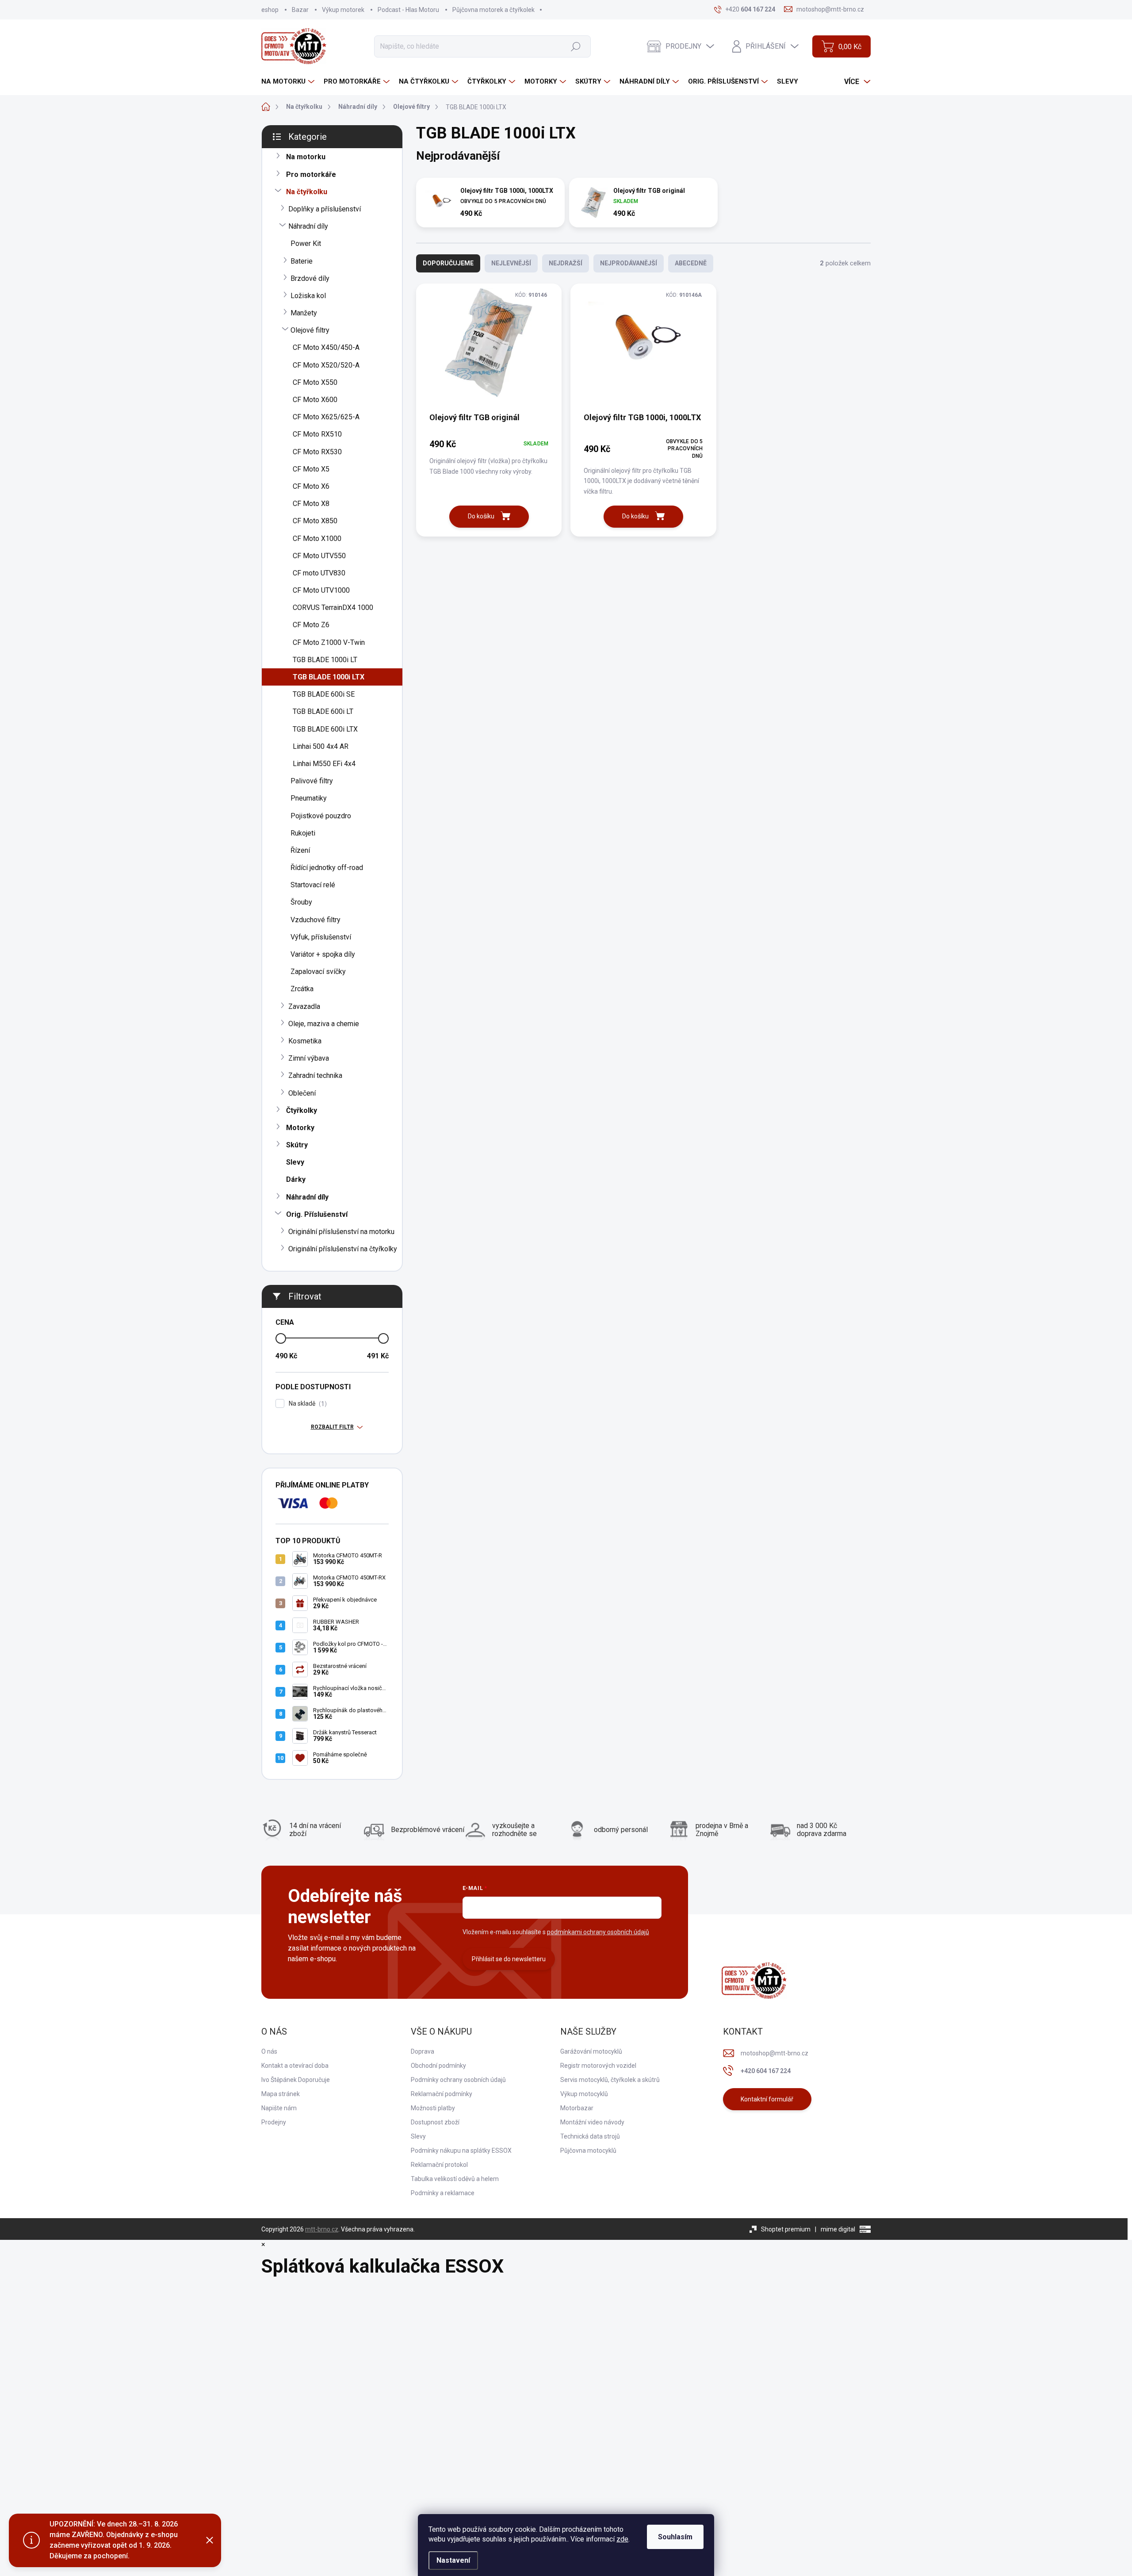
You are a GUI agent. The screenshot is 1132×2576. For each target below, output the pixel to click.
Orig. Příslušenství (317, 1214)
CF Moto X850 (315, 521)
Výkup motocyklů (584, 2094)
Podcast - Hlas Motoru (408, 10)
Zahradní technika (315, 1075)
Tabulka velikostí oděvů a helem (455, 2179)
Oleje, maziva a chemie (324, 1024)
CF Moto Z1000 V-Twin (329, 642)
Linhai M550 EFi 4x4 (324, 764)
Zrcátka (302, 989)
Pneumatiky (309, 798)
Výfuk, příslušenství (321, 937)
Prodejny (274, 2122)
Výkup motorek (343, 10)
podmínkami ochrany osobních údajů (598, 1932)
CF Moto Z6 (311, 625)
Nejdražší (566, 263)
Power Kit (306, 243)
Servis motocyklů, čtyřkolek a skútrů (610, 2080)
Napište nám (279, 2108)
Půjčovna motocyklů (588, 2150)
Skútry (297, 1145)
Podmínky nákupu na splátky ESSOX (461, 2150)
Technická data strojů (590, 2136)
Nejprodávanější (629, 263)
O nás (269, 2051)
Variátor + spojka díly (323, 954)
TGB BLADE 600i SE (324, 694)
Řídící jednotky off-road (327, 868)
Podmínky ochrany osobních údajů (458, 2080)
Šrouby (301, 902)
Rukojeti (303, 833)
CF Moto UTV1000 (321, 590)
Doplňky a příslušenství (325, 209)
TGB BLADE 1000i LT (325, 660)
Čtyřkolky (302, 1110)
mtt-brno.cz (322, 2229)
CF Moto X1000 (317, 539)
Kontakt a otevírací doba (295, 2066)
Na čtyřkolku (307, 192)
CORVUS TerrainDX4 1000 (333, 608)
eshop (270, 10)
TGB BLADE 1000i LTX (329, 677)
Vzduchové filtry (316, 920)
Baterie (302, 261)
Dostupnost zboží (435, 2122)
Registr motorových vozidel (598, 2066)
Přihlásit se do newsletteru (509, 1959)
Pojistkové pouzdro (321, 816)
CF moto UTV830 (319, 573)
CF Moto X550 (315, 382)
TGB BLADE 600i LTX (325, 729)
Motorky (300, 1128)
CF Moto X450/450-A (326, 347)
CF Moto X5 (311, 469)
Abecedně (691, 263)
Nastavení (453, 2560)
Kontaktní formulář (767, 2099)
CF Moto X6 (311, 486)
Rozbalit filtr (332, 1427)
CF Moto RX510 (317, 434)
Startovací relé (313, 885)
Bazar (300, 10)
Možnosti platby (433, 2108)
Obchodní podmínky (438, 2066)
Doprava (423, 2051)
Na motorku (306, 157)
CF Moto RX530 (317, 452)
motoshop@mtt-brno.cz (774, 2053)
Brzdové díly (310, 278)
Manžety (304, 313)
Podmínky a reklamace (443, 2193)
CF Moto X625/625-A (326, 417)
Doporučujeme (448, 263)
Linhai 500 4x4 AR (321, 746)
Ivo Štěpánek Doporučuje (296, 2080)
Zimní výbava (309, 1058)
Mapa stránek (281, 2094)
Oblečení (302, 1093)
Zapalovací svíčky (318, 972)
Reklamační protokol (439, 2165)
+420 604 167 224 (766, 2071)
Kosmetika (305, 1041)
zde (622, 2539)
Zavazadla (304, 1006)
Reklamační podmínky (442, 2094)
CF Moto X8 (311, 504)
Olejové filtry (310, 330)
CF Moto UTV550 (319, 556)
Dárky (296, 1179)
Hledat (576, 46)
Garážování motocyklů (591, 2051)
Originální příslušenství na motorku (341, 1232)
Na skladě (307, 1404)
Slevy (295, 1162)
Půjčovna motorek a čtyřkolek (493, 10)
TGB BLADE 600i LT (323, 711)
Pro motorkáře (311, 174)
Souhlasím (675, 2537)
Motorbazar (577, 2108)
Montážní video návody (592, 2122)
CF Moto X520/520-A (326, 365)
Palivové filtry (312, 781)
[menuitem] (289, 82)
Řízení (300, 850)
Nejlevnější (511, 263)
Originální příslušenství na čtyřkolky (343, 1249)
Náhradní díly (308, 226)
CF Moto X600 (315, 400)
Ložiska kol (308, 296)
